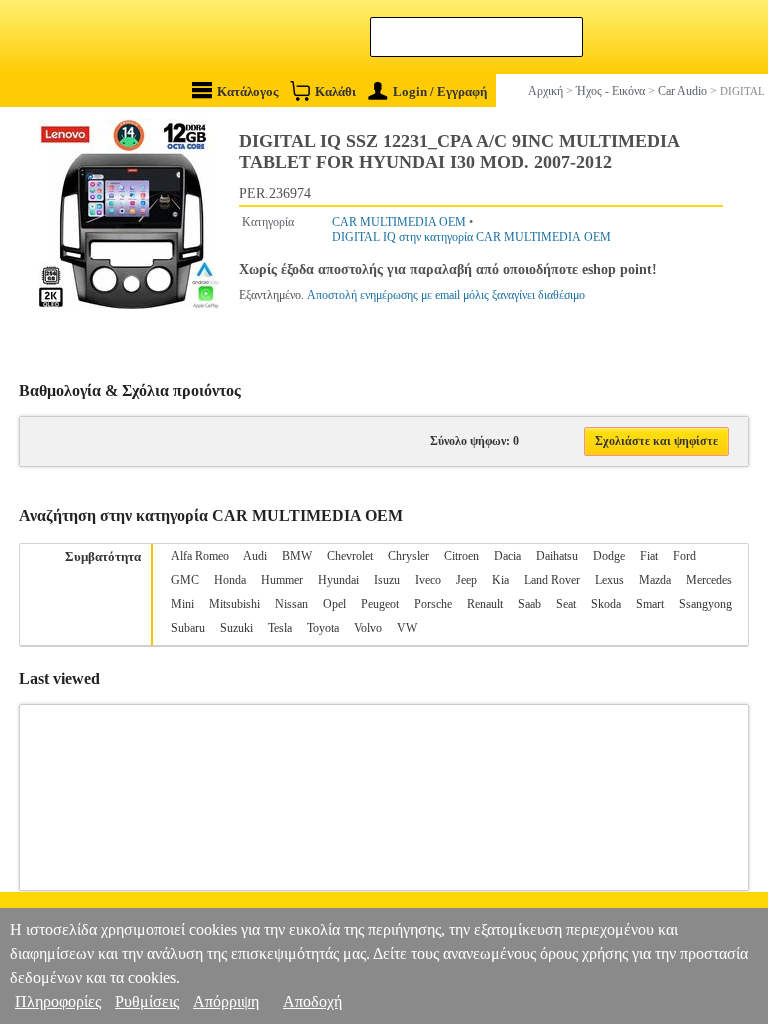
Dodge (609, 556)
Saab (529, 604)
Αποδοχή (312, 1001)
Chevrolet (350, 556)
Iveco (428, 580)
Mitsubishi (234, 604)
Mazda (655, 580)
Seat (566, 604)
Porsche (433, 604)
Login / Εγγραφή (440, 91)
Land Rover (552, 580)
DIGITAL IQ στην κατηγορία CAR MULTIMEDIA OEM (471, 237)
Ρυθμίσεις (147, 1001)
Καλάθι (335, 91)
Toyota (323, 628)
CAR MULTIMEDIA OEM (399, 222)
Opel (334, 604)
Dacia (507, 556)
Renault (485, 604)
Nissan (291, 604)
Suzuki (236, 628)
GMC (185, 580)
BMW (297, 556)
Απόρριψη (226, 1001)
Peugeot (380, 604)
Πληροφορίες (58, 1001)
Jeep (466, 580)
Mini (182, 604)
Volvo (368, 628)
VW (407, 628)
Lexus (609, 580)
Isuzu (387, 580)
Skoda (606, 604)
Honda (230, 580)
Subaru (188, 628)
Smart (650, 604)
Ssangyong (705, 604)
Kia (500, 580)
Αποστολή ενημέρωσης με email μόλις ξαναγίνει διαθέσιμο (446, 295)
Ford (684, 556)
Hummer (282, 580)
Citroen (461, 556)
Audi (255, 556)
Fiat (649, 556)
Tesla (280, 628)
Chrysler (408, 556)
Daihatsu (557, 556)
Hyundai (338, 580)
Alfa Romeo (200, 556)
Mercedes (709, 580)
